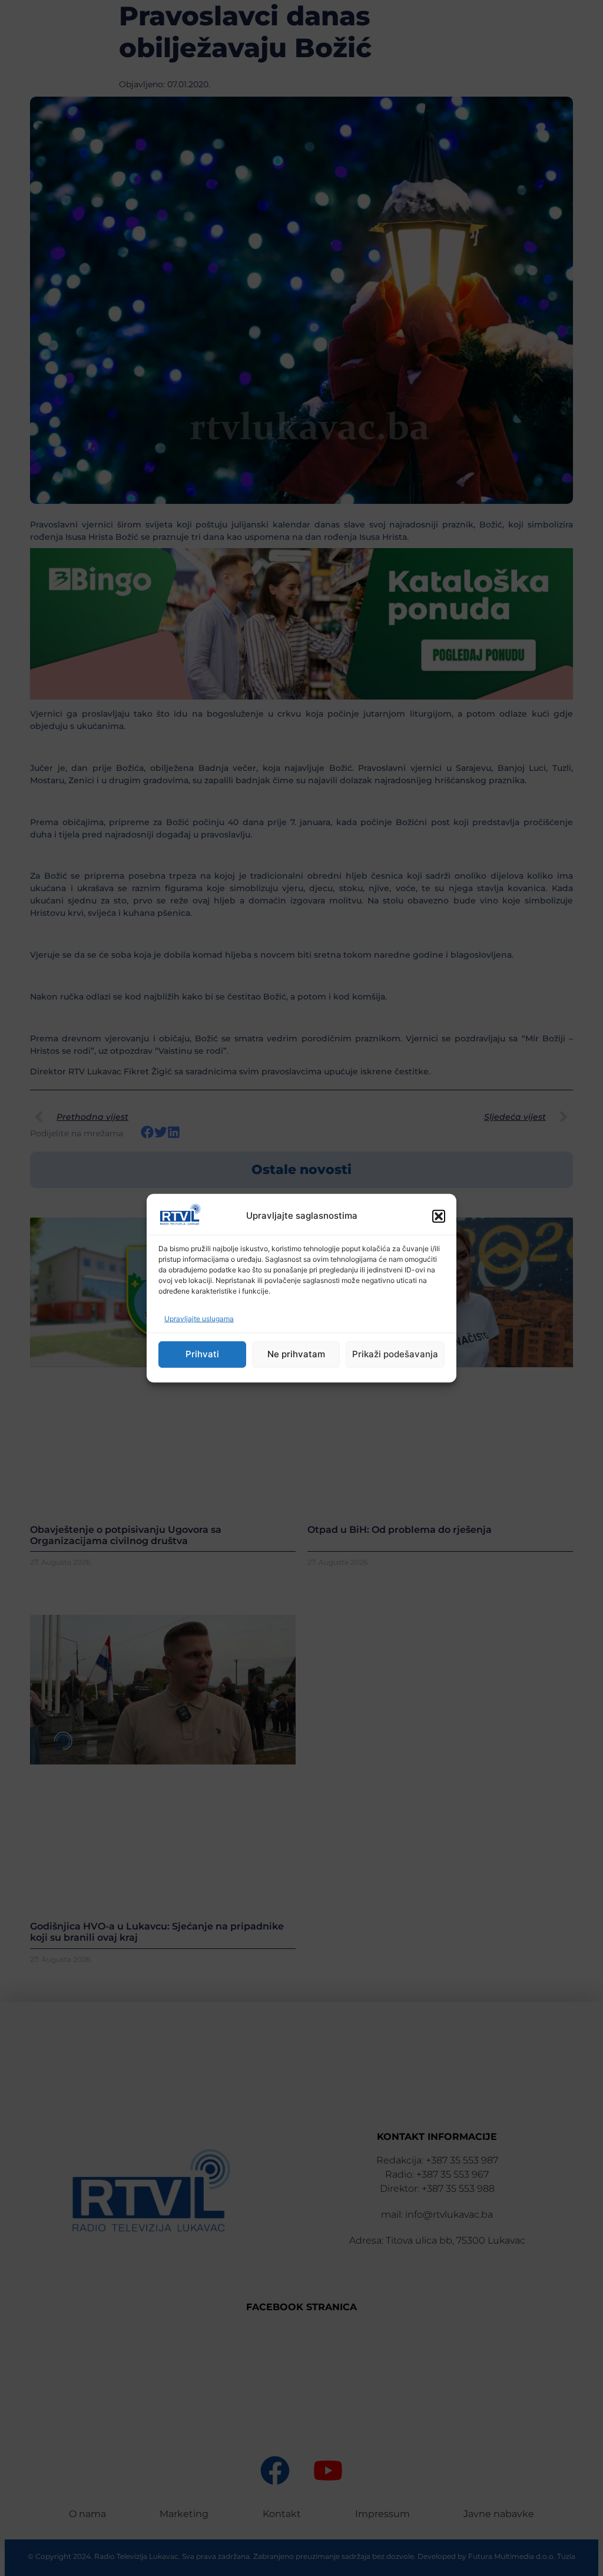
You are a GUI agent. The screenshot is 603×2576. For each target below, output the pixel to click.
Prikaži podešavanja (395, 1354)
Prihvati (202, 1354)
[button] (439, 1216)
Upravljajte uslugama (199, 1319)
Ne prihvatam (296, 1354)
